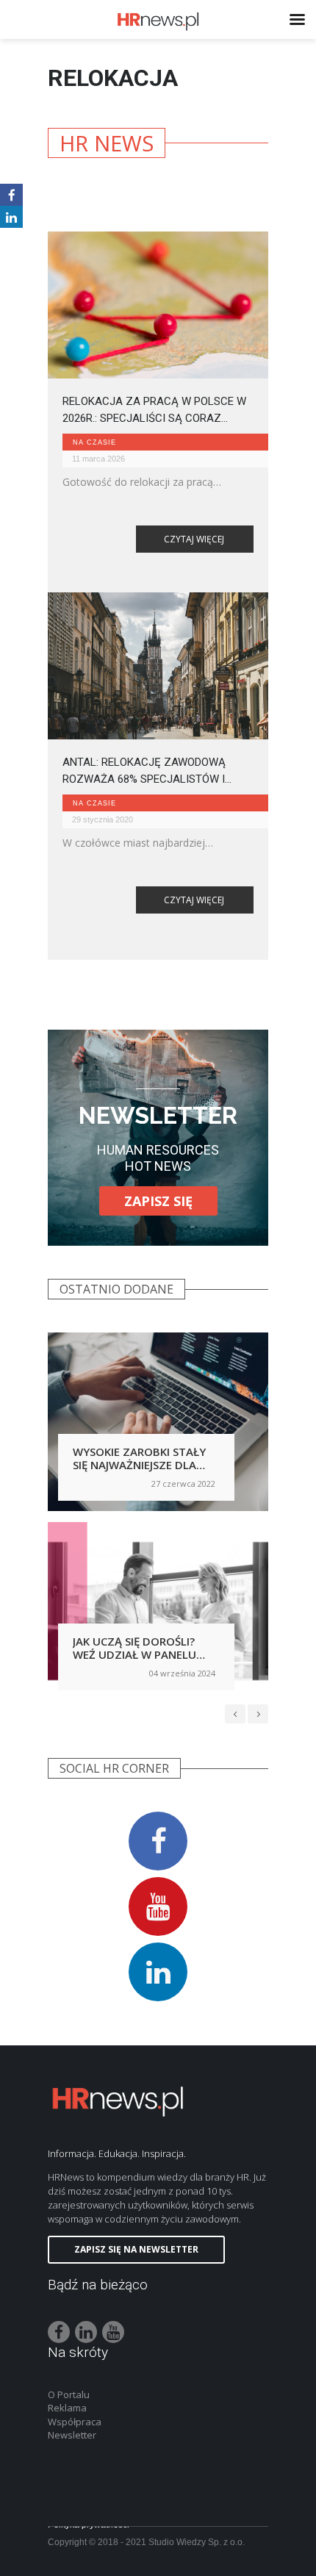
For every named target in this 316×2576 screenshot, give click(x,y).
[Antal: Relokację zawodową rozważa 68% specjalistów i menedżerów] (158, 666)
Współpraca (75, 2422)
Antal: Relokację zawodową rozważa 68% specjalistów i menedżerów (144, 771)
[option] (158, 1517)
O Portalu (69, 2394)
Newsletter (72, 2435)
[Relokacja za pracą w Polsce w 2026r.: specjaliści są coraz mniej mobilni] (158, 305)
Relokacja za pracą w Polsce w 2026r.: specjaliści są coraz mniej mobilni (154, 410)
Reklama (67, 2408)
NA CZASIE (94, 442)
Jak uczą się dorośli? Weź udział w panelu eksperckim (134, 1654)
